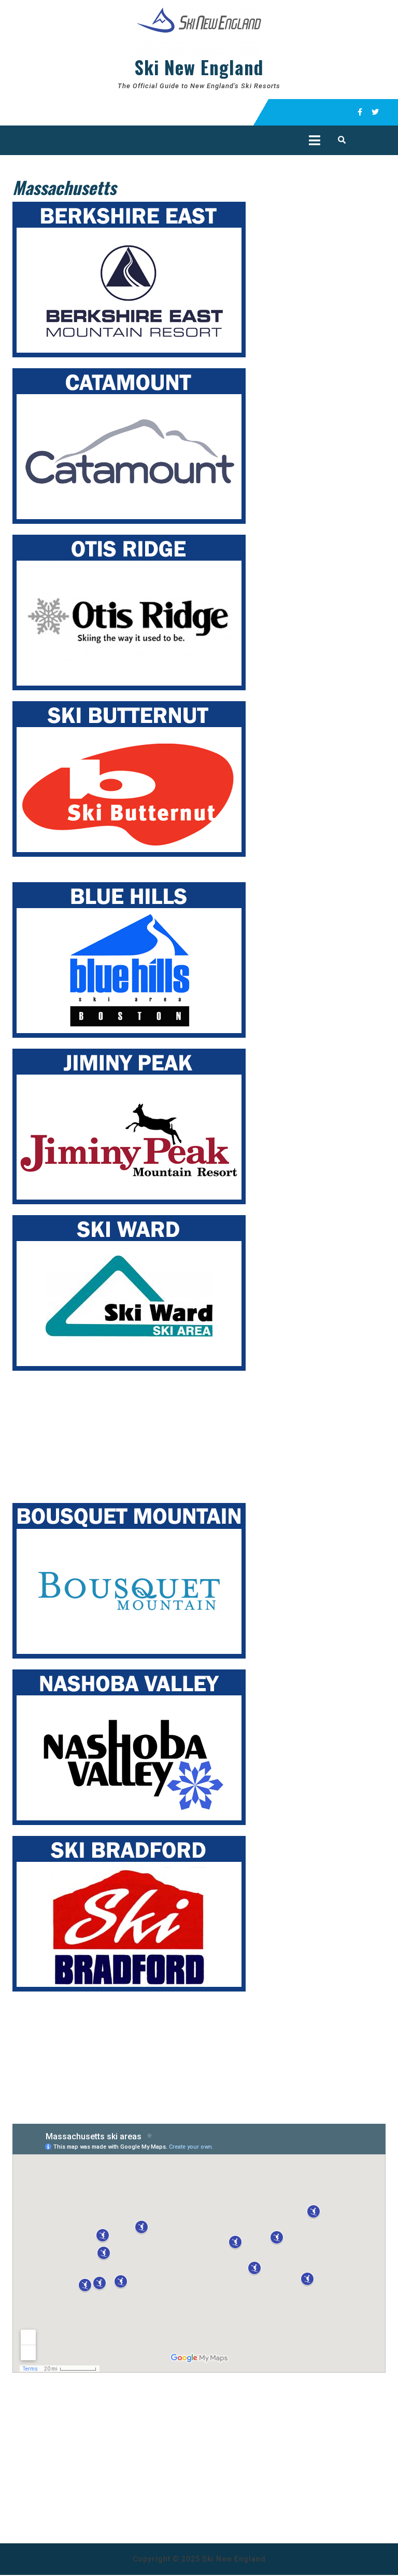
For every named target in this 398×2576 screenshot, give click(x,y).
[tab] (315, 140)
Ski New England (199, 67)
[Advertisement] (90, 1433)
